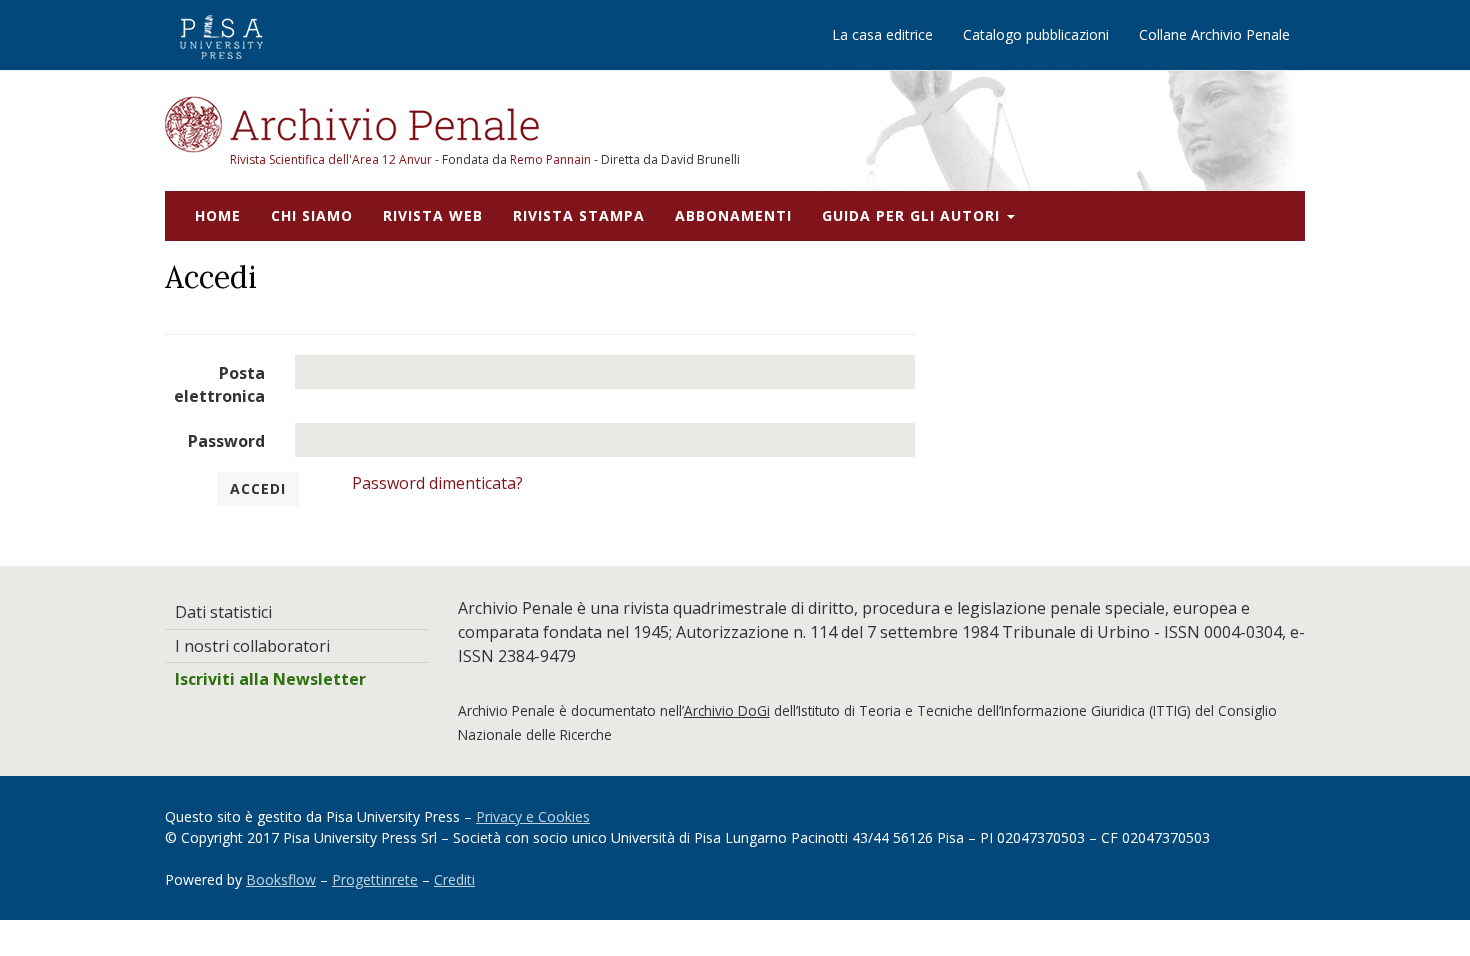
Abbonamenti (733, 215)
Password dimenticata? (437, 483)
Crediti (454, 879)
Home (218, 215)
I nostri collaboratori (252, 646)
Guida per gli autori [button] (913, 215)
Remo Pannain (550, 159)
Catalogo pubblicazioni (1036, 34)
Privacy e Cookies (533, 816)
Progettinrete (375, 879)
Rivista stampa (579, 215)
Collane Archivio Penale (1214, 34)
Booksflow (281, 879)
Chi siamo (312, 215)
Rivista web (433, 215)
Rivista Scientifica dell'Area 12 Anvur (332, 159)
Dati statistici (223, 612)
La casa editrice (882, 34)
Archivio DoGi (727, 710)
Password (226, 441)
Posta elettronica (219, 384)
